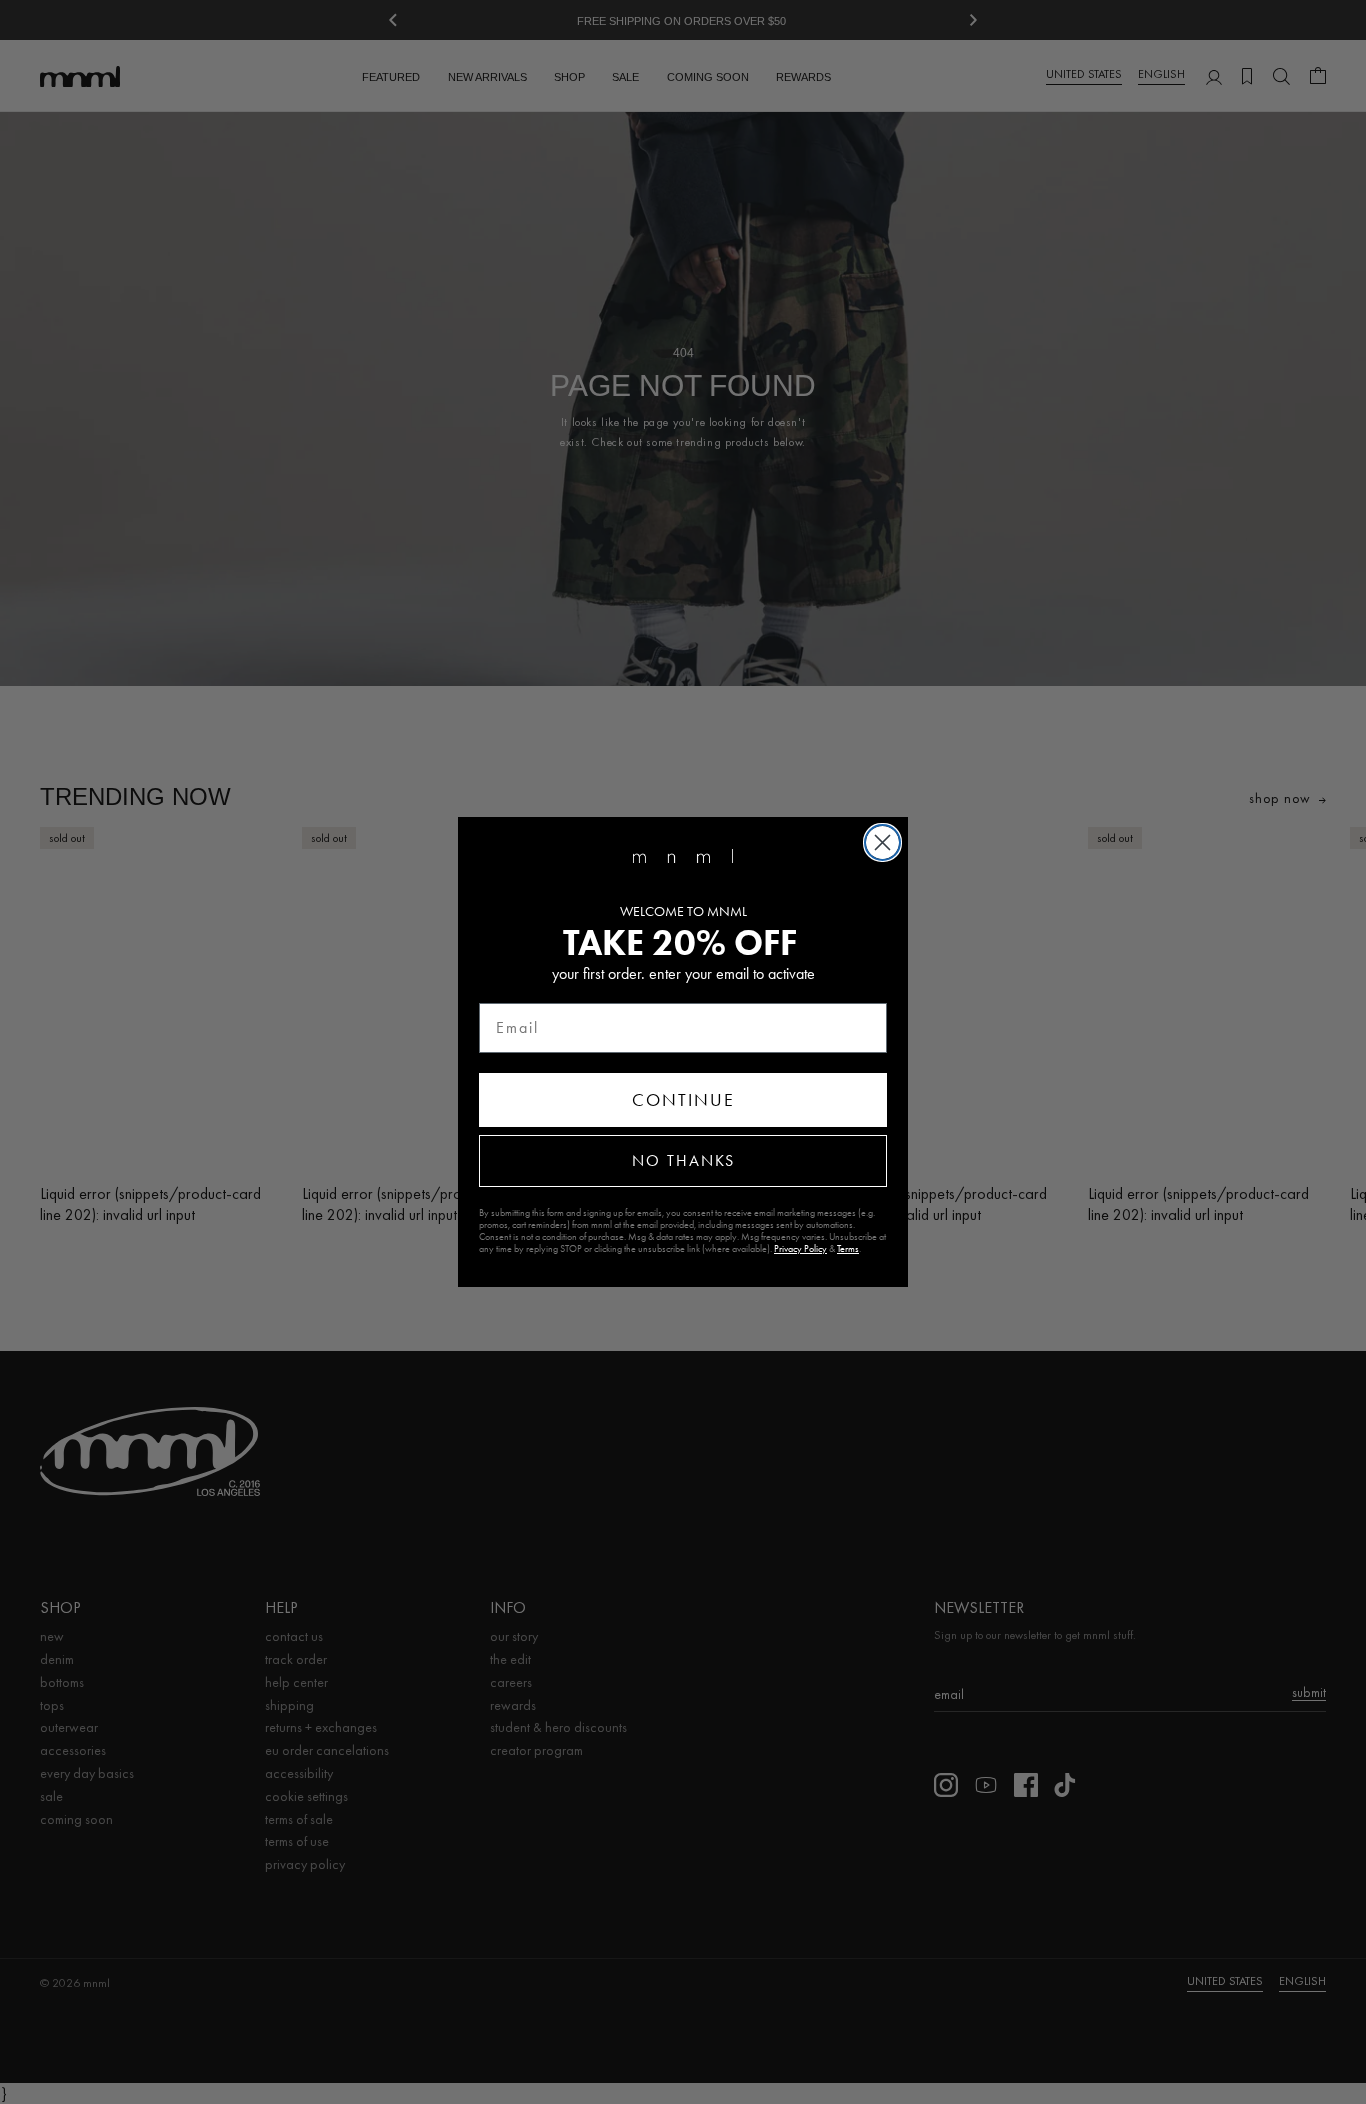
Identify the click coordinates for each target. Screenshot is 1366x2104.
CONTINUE (683, 1100)
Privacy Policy (800, 1249)
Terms (848, 1249)
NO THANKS (683, 1160)
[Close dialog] (882, 842)
